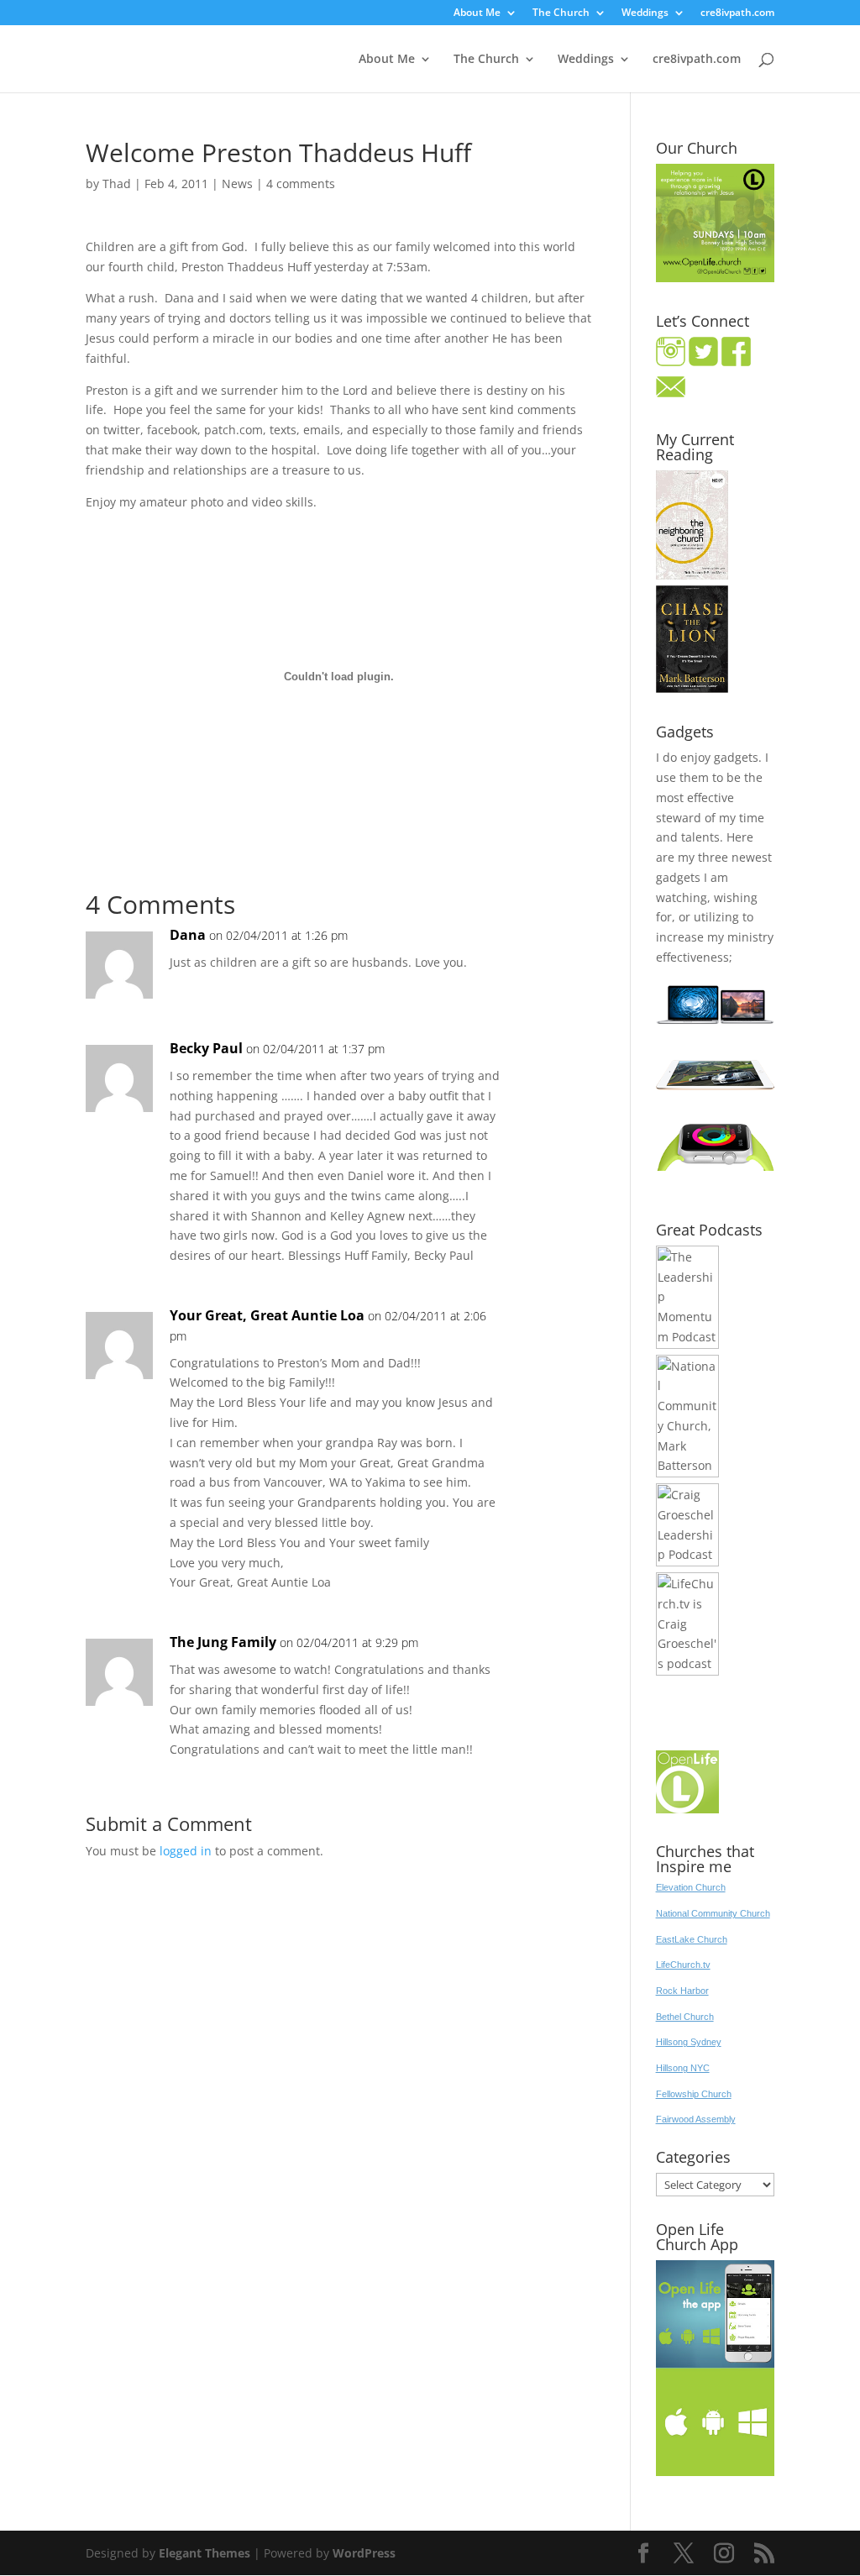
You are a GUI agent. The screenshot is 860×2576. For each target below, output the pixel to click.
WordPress (364, 2553)
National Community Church (713, 1913)
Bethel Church (685, 2017)
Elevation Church (691, 1887)
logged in (186, 1851)
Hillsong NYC (683, 2068)
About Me (477, 13)
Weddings (645, 13)
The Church (561, 13)
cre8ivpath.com (737, 13)
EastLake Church (692, 1939)
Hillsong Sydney (689, 2042)
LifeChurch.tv (683, 1965)
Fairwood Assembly (696, 2119)
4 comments (301, 184)
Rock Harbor (682, 1991)
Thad (117, 184)
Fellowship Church (694, 2094)
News (237, 184)
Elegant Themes (205, 2553)
